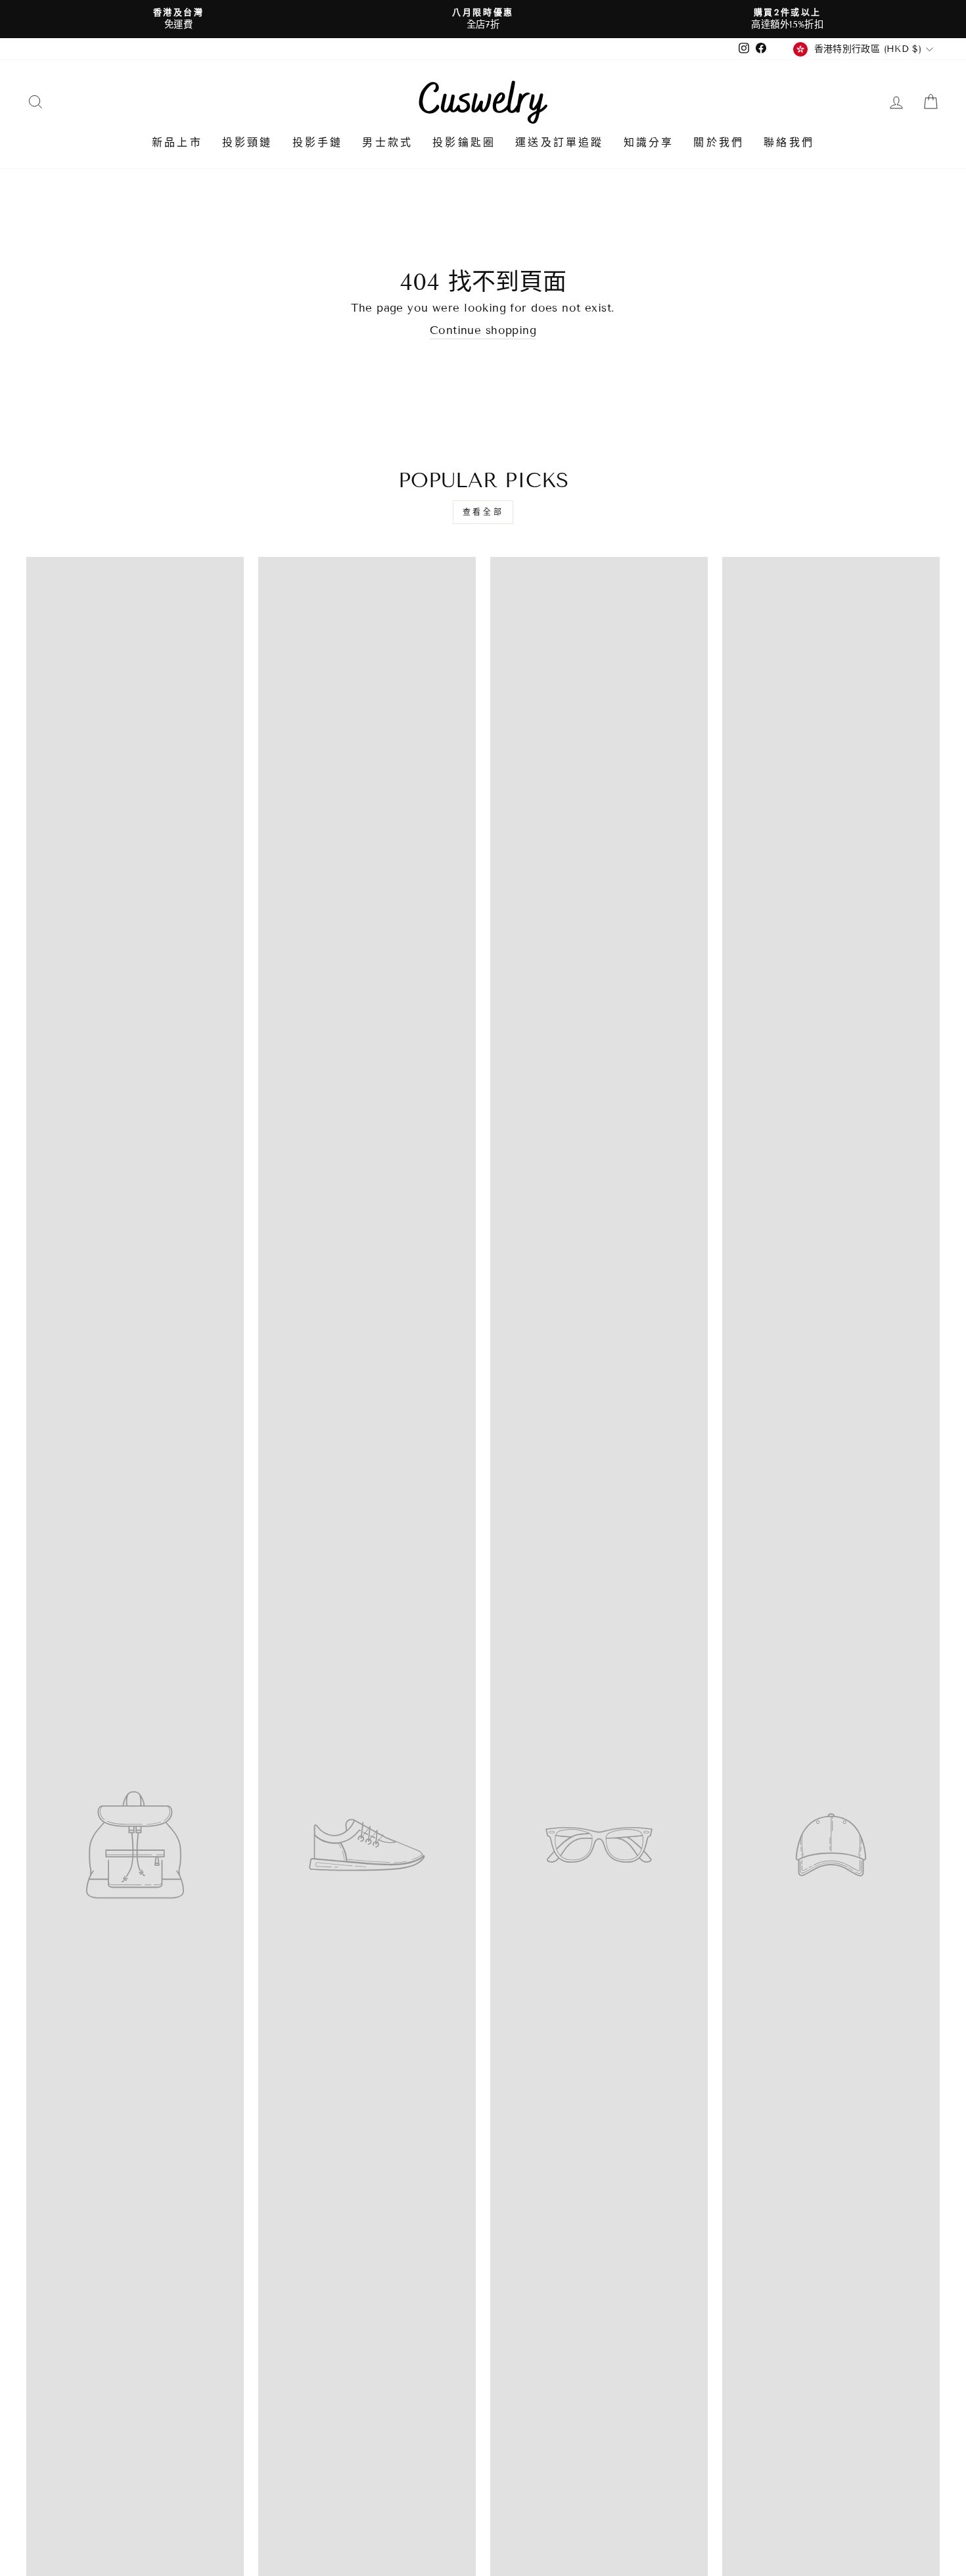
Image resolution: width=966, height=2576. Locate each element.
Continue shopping (483, 330)
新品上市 (177, 142)
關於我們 (719, 142)
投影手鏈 (318, 142)
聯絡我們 (789, 142)
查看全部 (483, 512)
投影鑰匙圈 (464, 142)
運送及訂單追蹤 (559, 142)
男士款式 (387, 142)
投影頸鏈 (247, 142)
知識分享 (649, 142)
